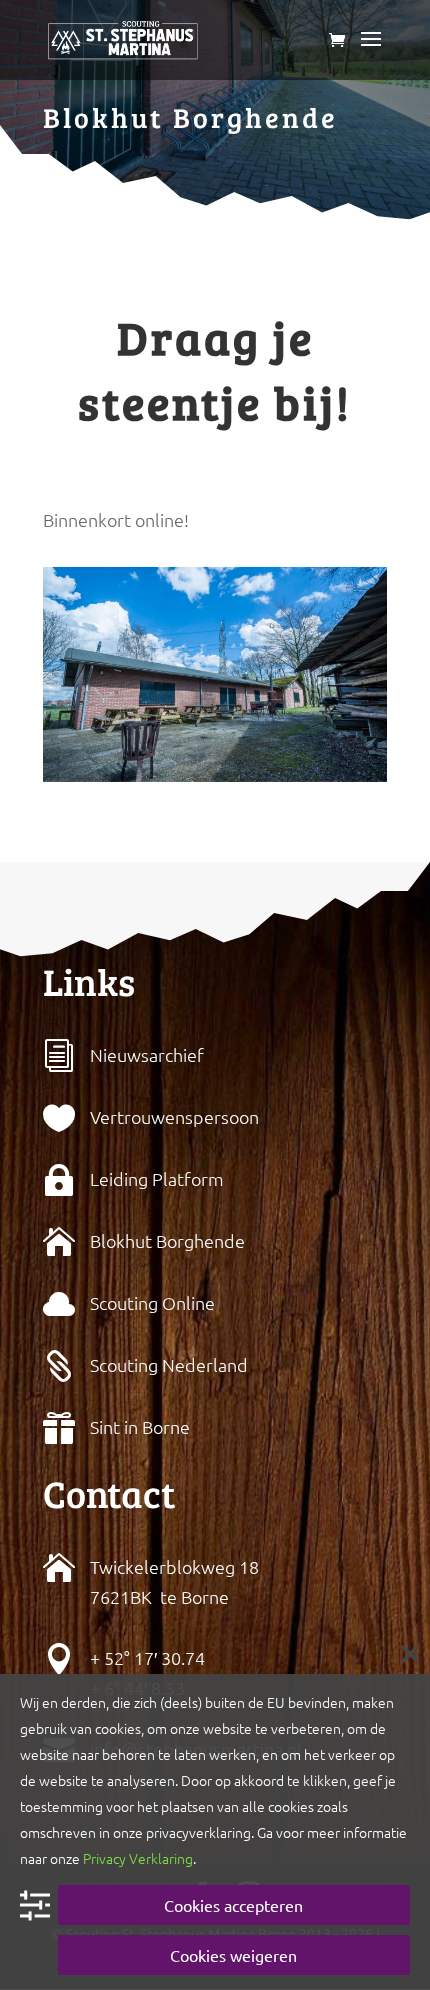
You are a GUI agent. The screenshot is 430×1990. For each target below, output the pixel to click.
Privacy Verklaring (138, 1858)
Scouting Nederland (169, 1364)
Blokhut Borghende (167, 1240)
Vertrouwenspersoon (174, 1116)
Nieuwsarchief (147, 1054)
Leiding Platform (157, 1178)
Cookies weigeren (233, 1955)
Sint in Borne (140, 1426)
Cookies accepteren (233, 1905)
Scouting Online (152, 1302)
